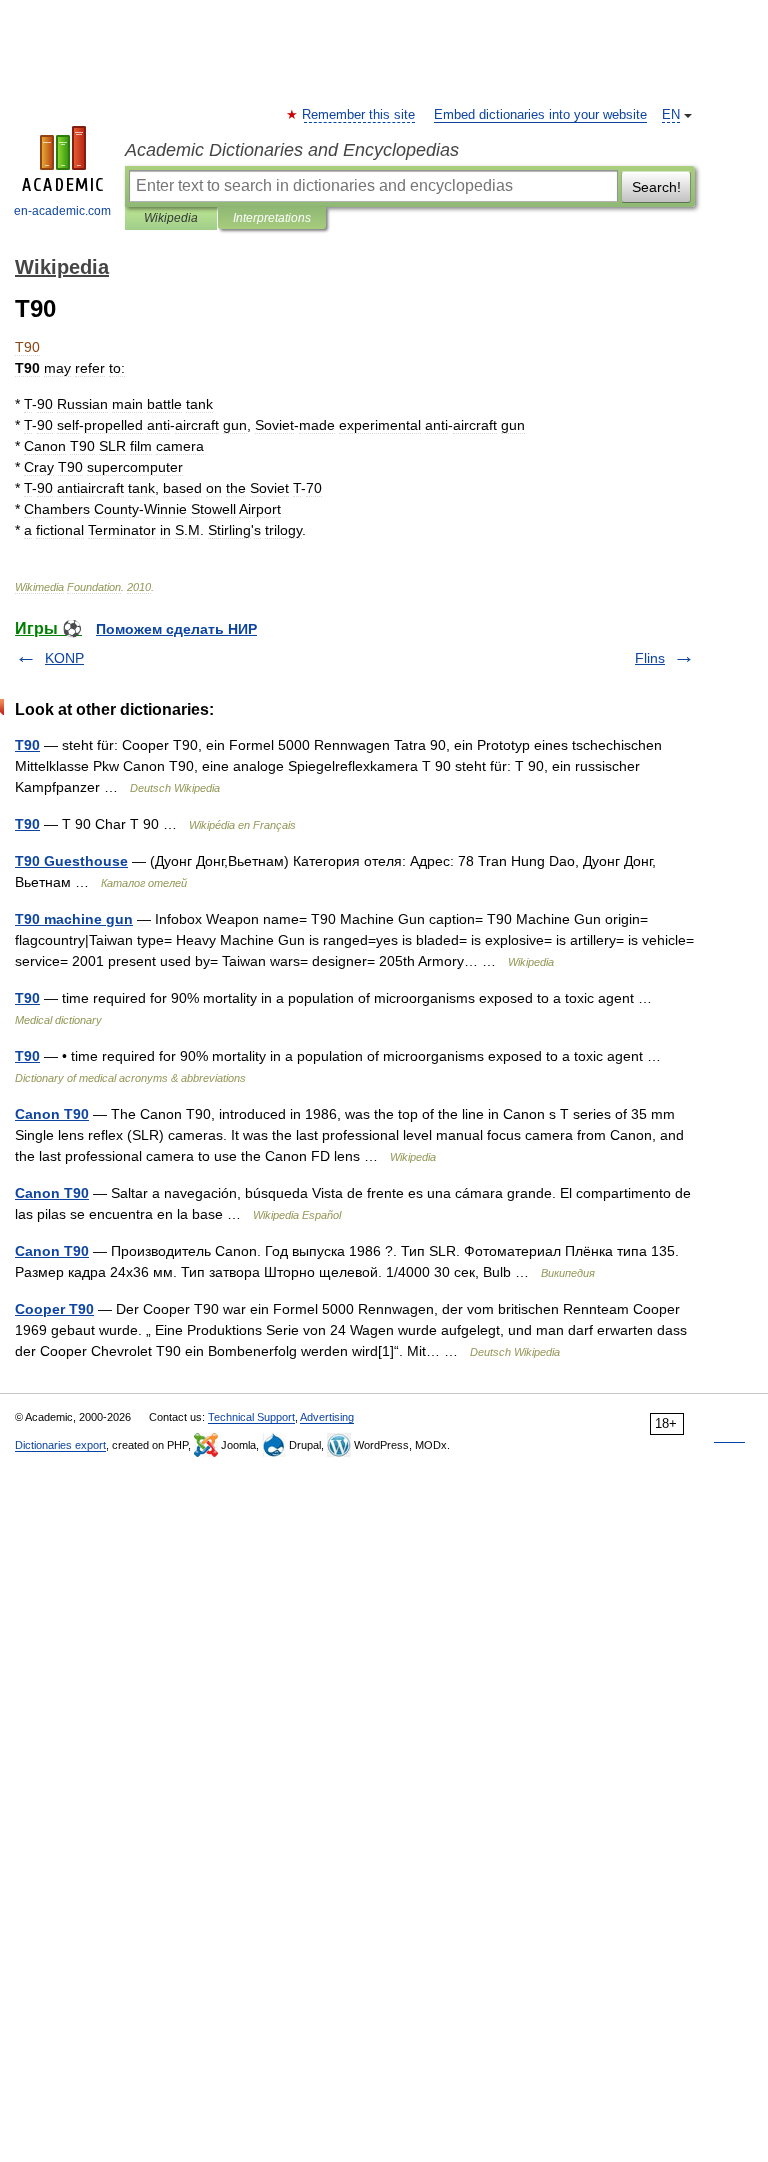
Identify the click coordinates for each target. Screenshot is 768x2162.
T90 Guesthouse (71, 861)
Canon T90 (52, 1114)
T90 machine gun (74, 919)
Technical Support (251, 1417)
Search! (656, 187)
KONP (64, 658)
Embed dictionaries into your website (540, 115)
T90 (27, 745)
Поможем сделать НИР (176, 629)
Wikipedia (171, 218)
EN (671, 115)
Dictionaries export (60, 1445)
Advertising (327, 1417)
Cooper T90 (54, 1309)
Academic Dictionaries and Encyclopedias (292, 150)
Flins (650, 658)
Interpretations (272, 218)
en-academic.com (62, 211)
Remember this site (359, 115)
